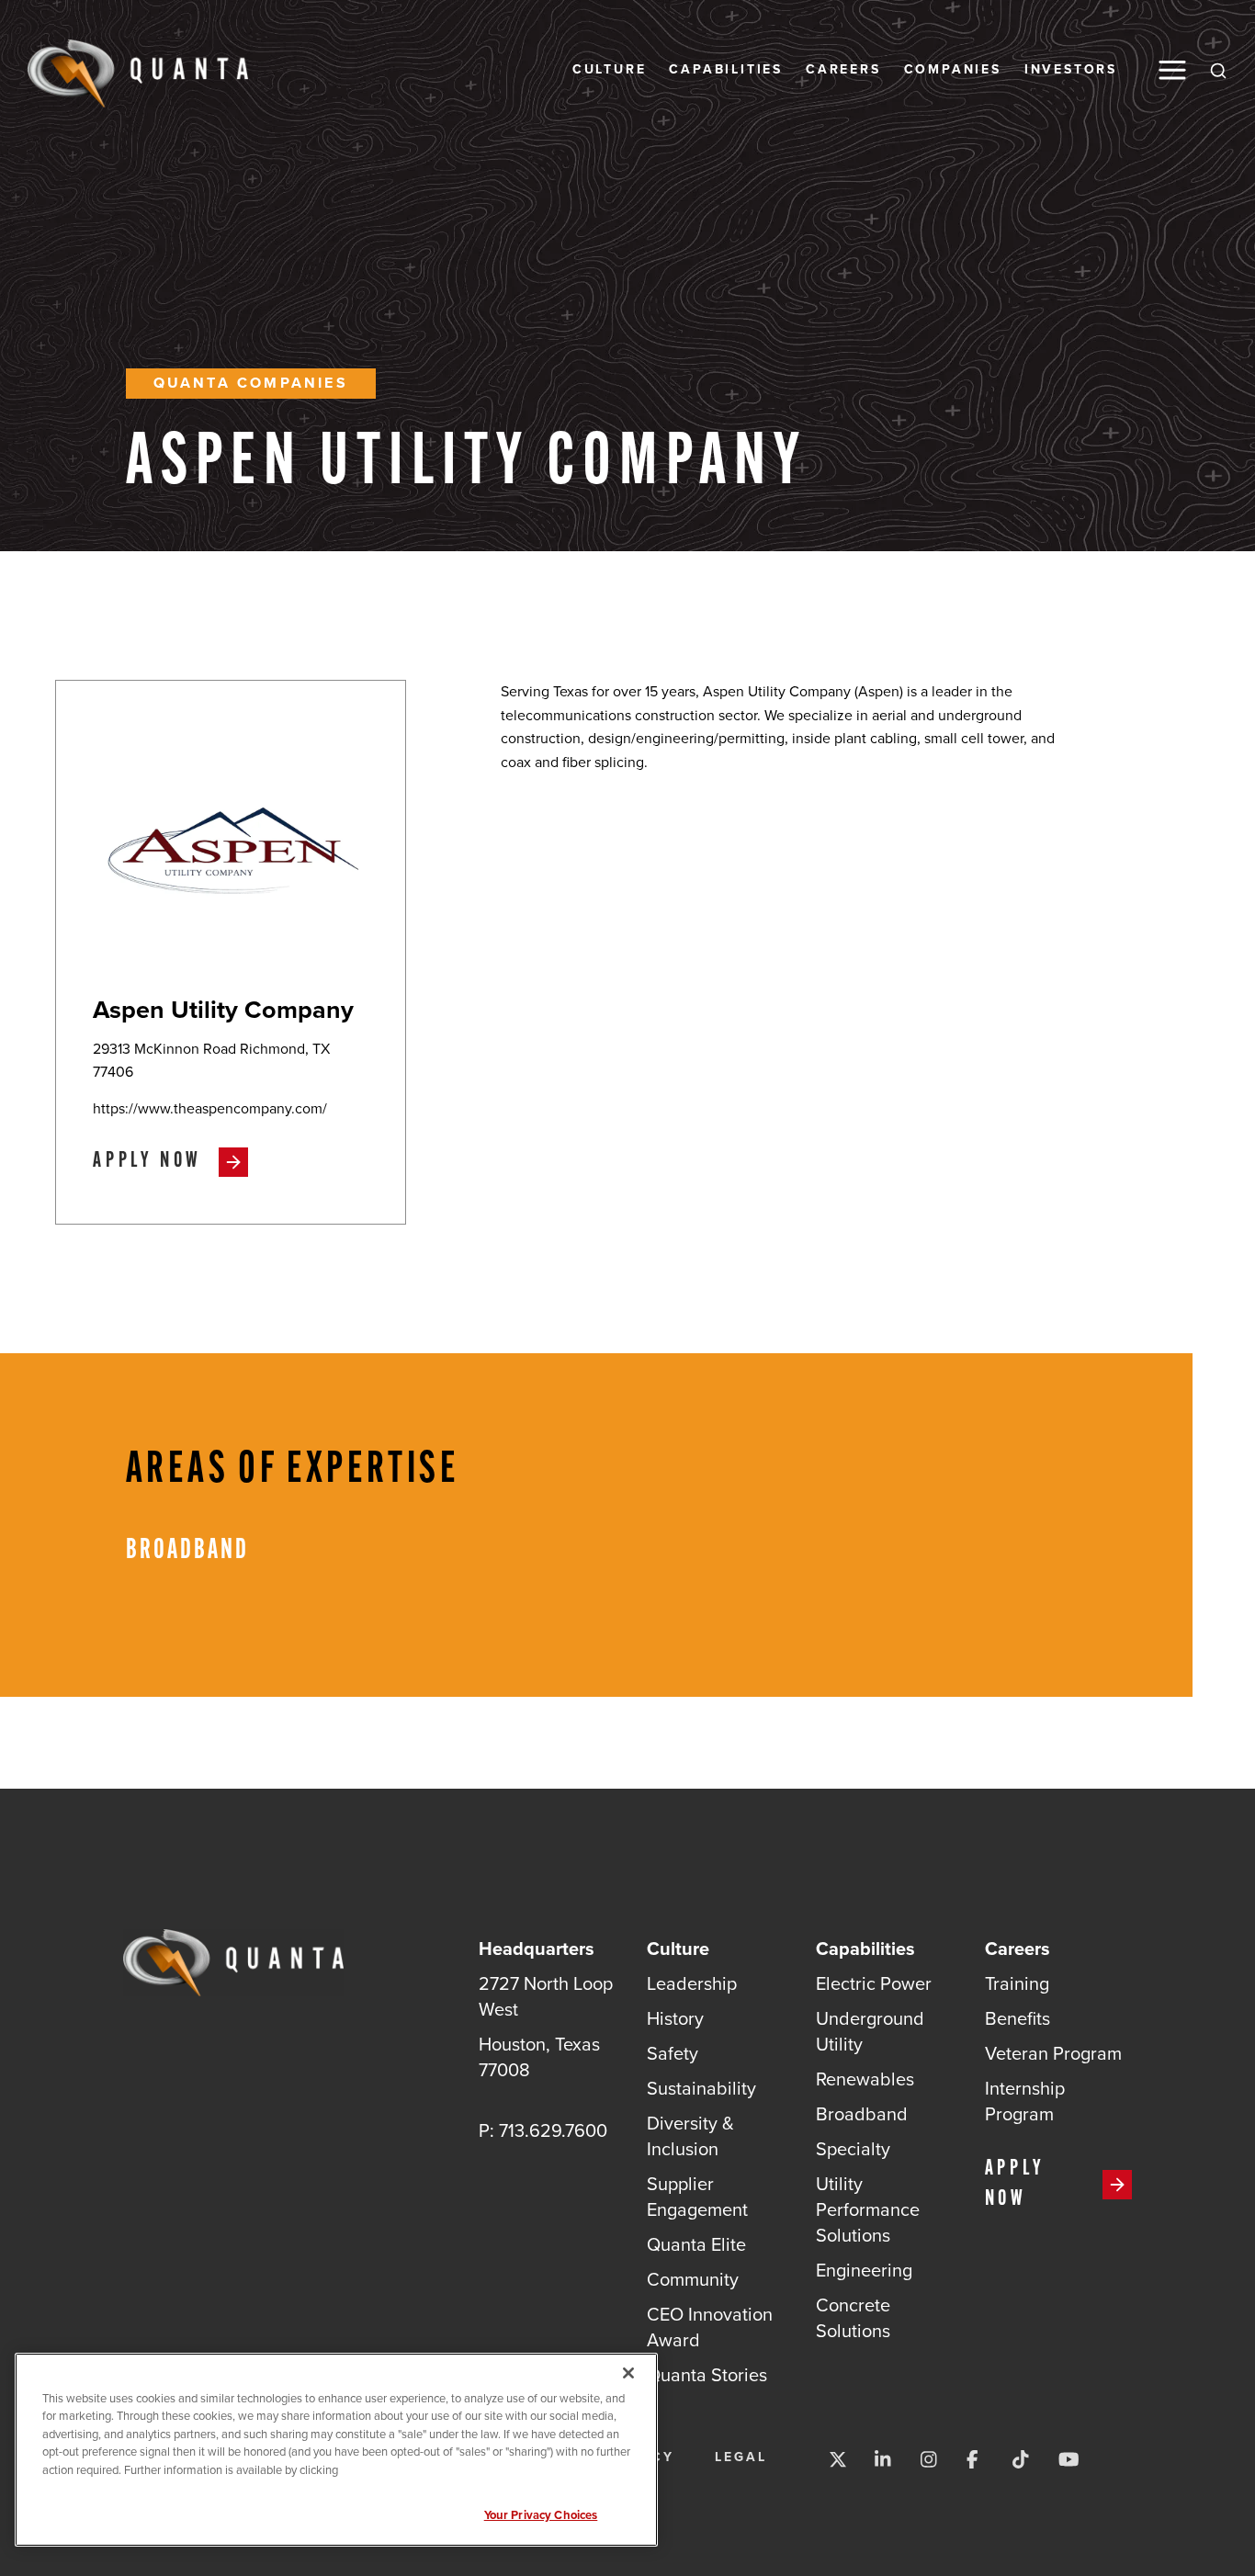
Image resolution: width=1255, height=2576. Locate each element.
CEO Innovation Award (710, 2327)
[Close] (628, 2373)
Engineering (864, 2270)
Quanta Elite (696, 2244)
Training (1017, 1983)
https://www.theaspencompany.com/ (210, 1109)
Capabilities (726, 70)
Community (693, 2279)
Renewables (865, 2079)
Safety (673, 2053)
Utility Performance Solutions (868, 2209)
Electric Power (874, 1983)
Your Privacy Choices (541, 2515)
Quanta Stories (707, 2375)
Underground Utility (870, 2031)
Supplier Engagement (697, 2197)
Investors (1071, 70)
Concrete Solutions (853, 2318)
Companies (953, 70)
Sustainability (701, 2088)
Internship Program (1025, 2101)
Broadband (862, 2114)
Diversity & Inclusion (690, 2136)
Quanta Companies (251, 383)
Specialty (853, 2149)
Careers (843, 70)
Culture (610, 70)
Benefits (1018, 2018)
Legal (741, 2457)
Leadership (692, 1983)
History (675, 2018)
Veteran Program (1053, 2053)
